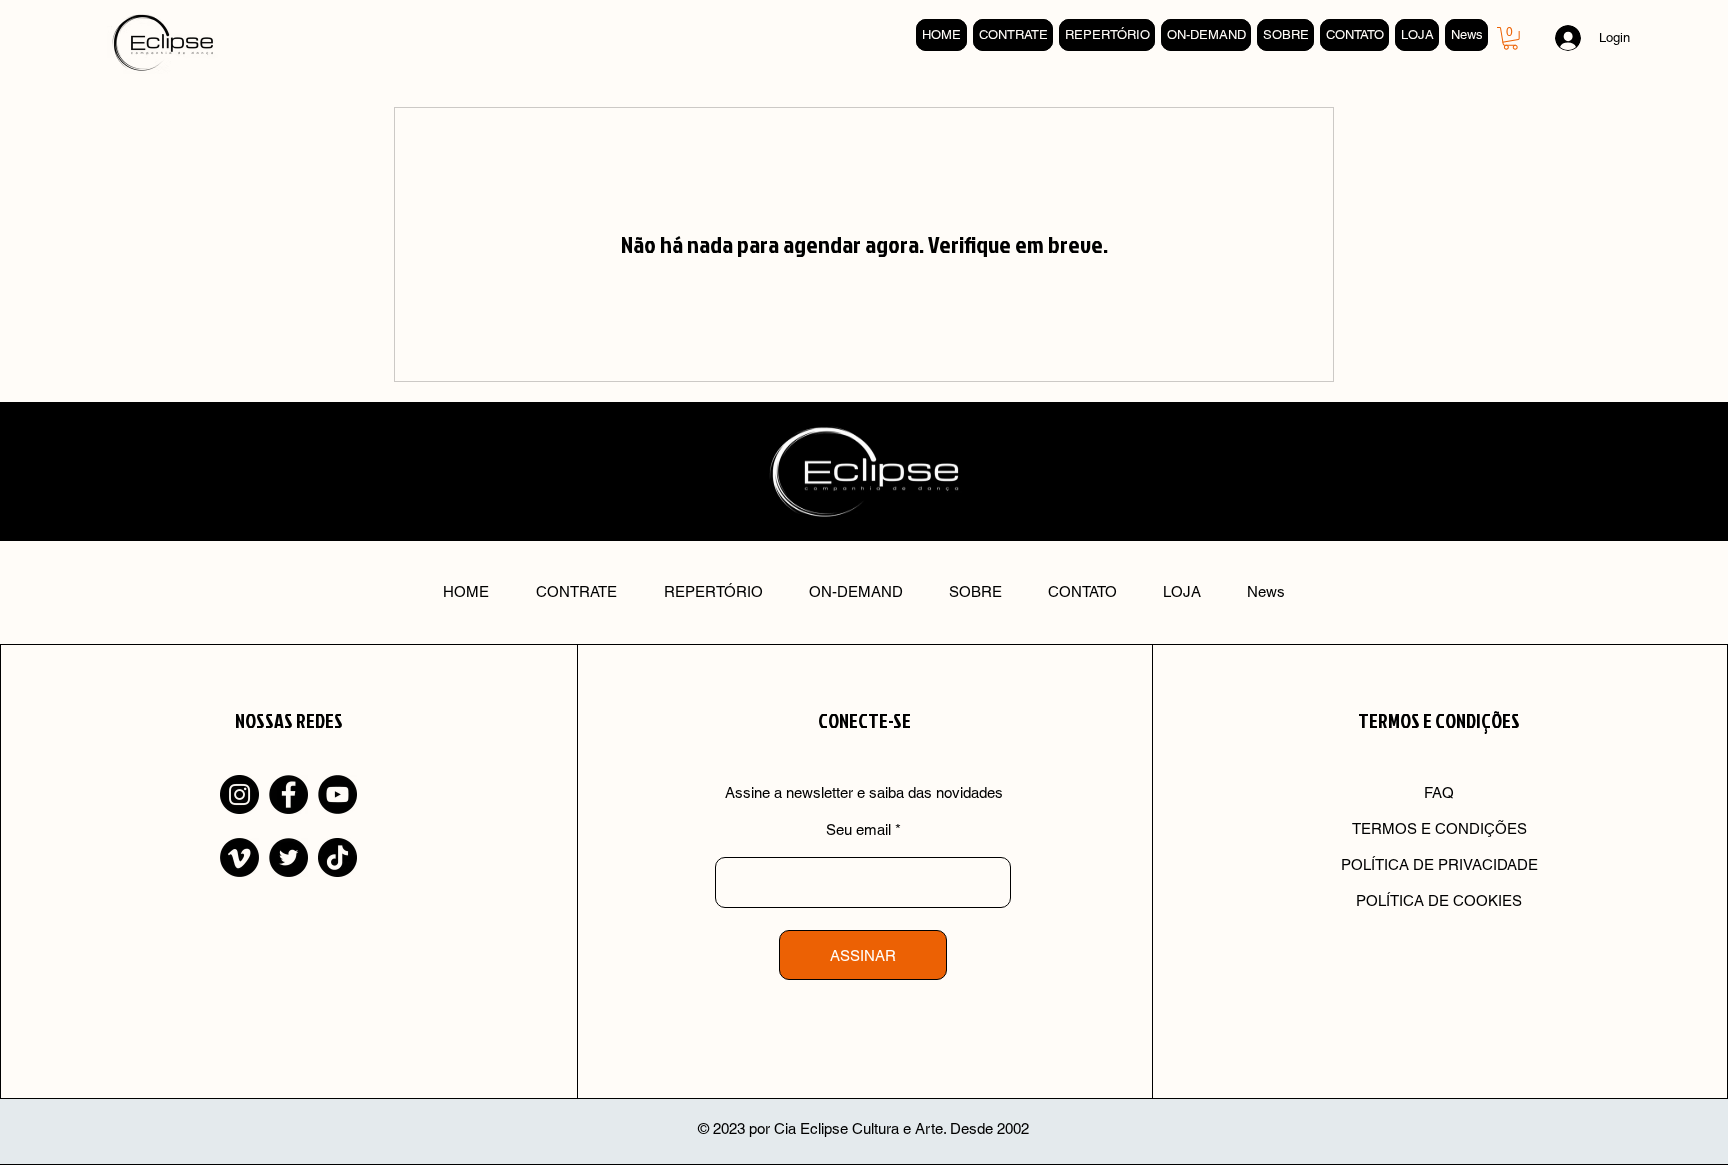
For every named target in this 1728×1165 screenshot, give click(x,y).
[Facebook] (288, 794)
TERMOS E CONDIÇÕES (1439, 828)
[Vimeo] (239, 857)
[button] (1510, 38)
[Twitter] (288, 857)
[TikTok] (337, 857)
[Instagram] (239, 794)
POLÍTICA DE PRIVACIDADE (1439, 864)
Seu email (858, 829)
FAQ (1439, 792)
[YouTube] (337, 794)
